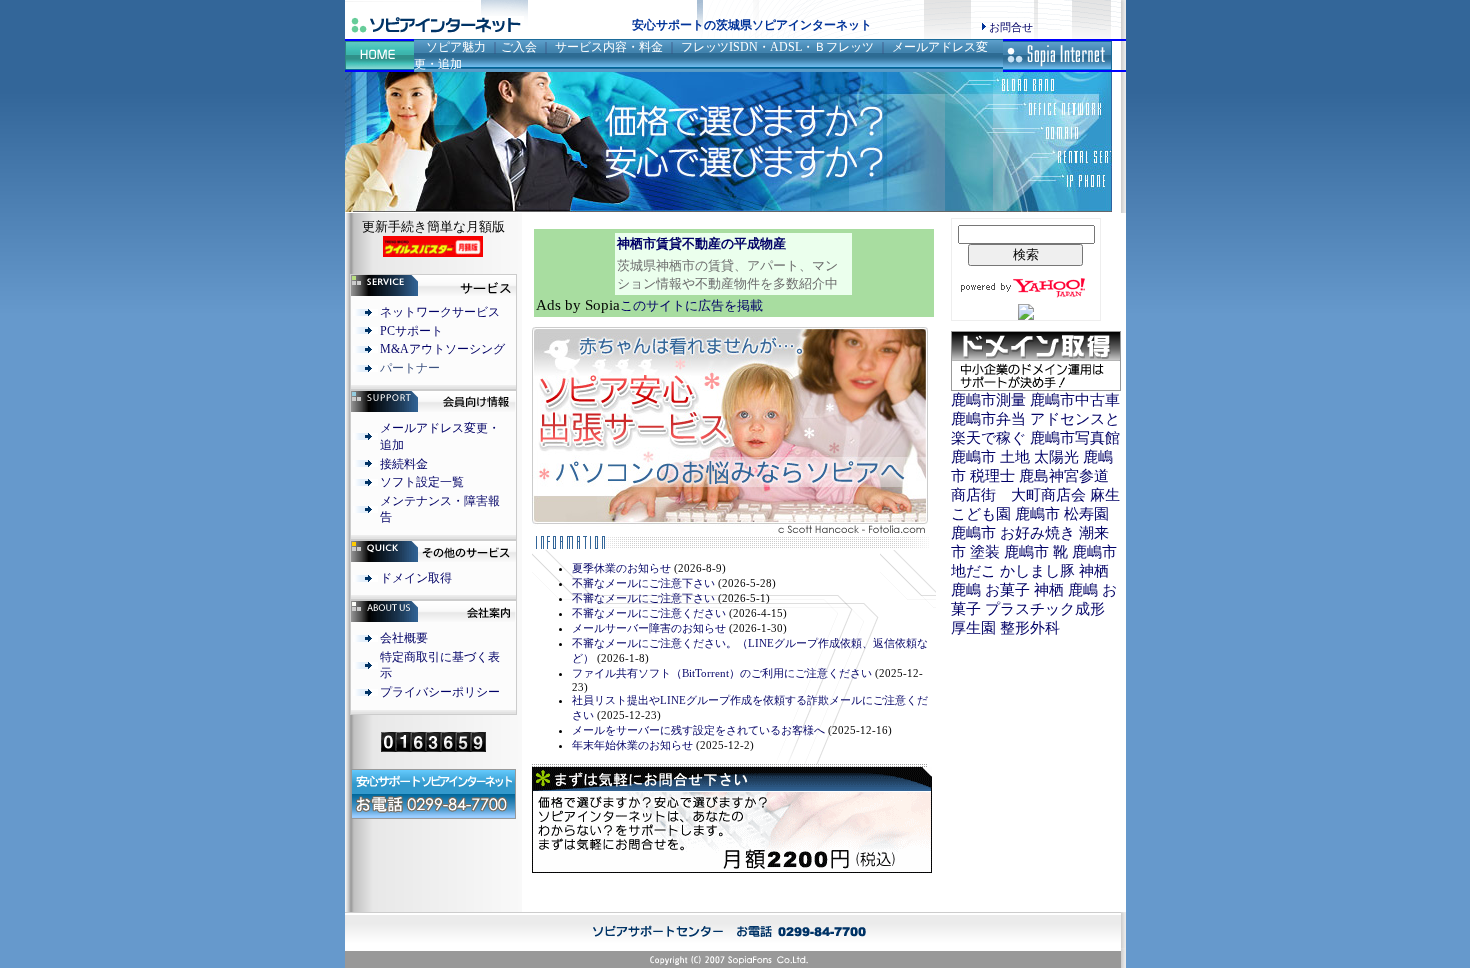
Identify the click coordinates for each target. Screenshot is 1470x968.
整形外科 (1030, 628)
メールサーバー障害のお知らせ (649, 628)
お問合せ (1011, 27)
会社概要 (404, 638)
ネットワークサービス (440, 312)
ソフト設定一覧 (422, 482)
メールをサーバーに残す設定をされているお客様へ (698, 730)
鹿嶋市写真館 (1075, 438)
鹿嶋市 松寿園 (1062, 514)
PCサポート (411, 331)
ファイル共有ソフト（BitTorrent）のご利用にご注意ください (722, 673)
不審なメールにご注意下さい (643, 583)
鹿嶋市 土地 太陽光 (1015, 457)
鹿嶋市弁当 (988, 419)
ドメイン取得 (416, 578)
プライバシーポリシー (440, 692)
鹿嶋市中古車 (1075, 400)
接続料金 (404, 464)
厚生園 (973, 628)
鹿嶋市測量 (988, 400)
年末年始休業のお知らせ (632, 745)
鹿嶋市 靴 (1036, 552)
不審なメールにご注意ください (649, 613)
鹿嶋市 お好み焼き (1013, 533)
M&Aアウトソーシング (442, 349)
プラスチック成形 (1045, 609)
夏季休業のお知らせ (621, 568)
